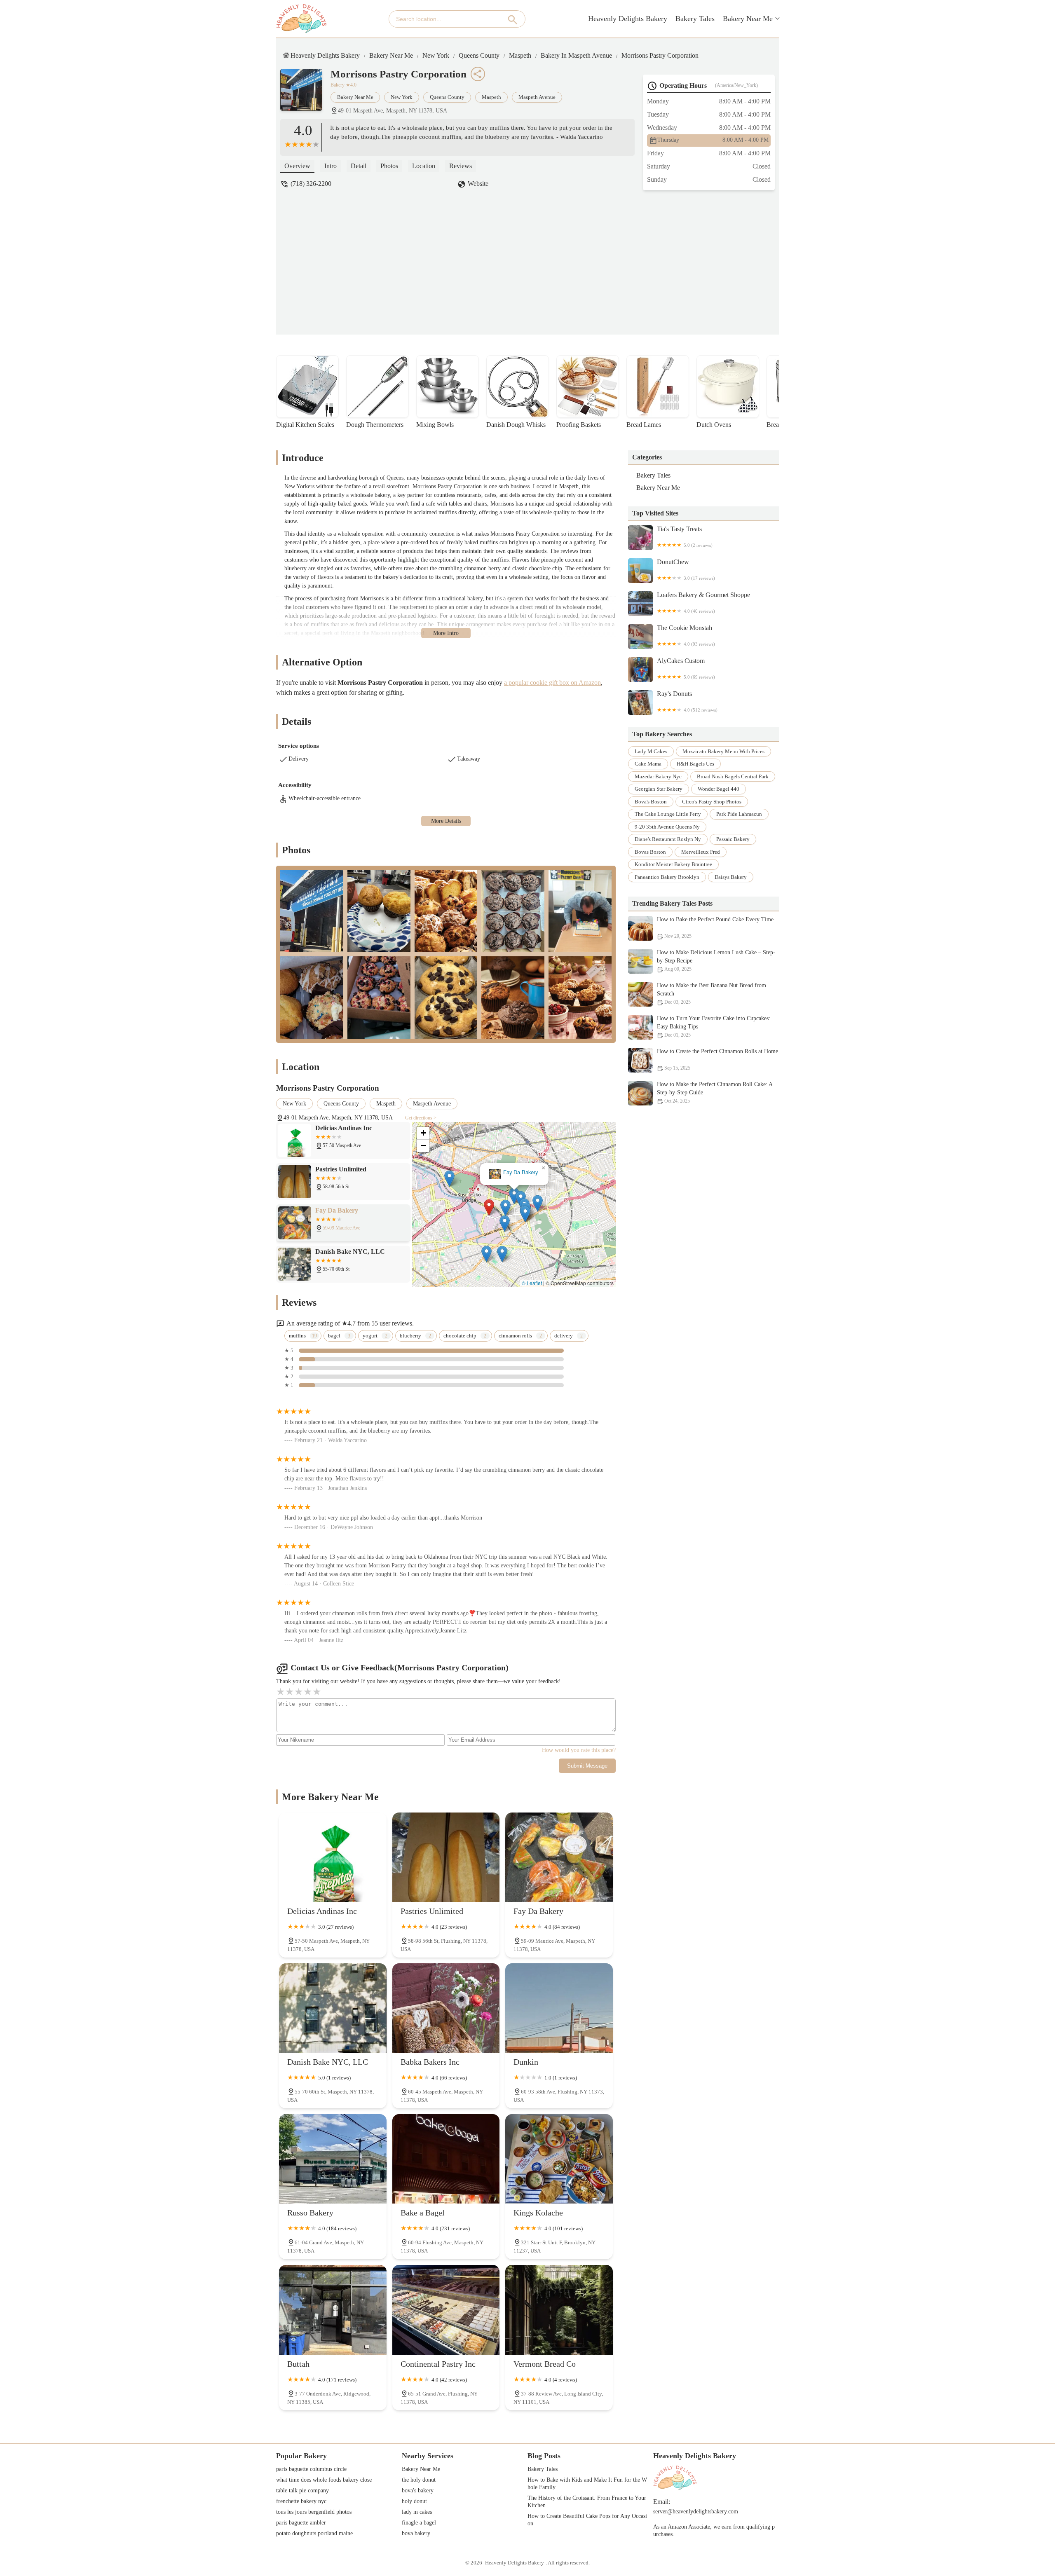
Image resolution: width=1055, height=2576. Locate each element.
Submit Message (587, 1766)
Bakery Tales (695, 19)
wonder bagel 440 (719, 789)
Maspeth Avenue (537, 97)
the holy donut (419, 2480)
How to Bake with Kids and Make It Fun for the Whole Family (587, 2483)
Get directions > (421, 1118)
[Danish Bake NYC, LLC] (333, 2008)
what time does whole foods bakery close (324, 2480)
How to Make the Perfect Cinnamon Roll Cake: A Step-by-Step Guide (715, 1093)
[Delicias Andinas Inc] (333, 1857)
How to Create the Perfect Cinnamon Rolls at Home (717, 1060)
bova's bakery (418, 2491)
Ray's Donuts (687, 701)
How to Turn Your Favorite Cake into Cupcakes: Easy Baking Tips (714, 1027)
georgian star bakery (659, 789)
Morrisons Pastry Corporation (660, 55)
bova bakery (416, 2533)
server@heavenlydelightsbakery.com (696, 2512)
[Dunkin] (559, 2008)
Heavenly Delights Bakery (628, 19)
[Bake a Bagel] (446, 2159)
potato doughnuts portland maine (314, 2533)
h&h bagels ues (695, 764)
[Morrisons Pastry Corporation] (305, 94)
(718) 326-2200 (311, 184)
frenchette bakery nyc (301, 2501)
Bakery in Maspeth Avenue (576, 55)
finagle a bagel (419, 2523)
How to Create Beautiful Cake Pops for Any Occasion (587, 2520)
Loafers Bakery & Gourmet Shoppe (703, 602)
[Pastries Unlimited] (446, 1857)
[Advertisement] (534, 256)
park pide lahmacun (739, 814)
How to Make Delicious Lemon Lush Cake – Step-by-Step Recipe (716, 961)
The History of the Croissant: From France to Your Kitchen (588, 2502)
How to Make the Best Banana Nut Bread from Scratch (712, 994)
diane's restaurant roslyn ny (668, 840)
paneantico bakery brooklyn (667, 877)
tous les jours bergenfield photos (314, 2512)
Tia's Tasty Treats (685, 536)
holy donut (414, 2501)
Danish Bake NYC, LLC (514, 1172)
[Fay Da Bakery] (559, 1857)
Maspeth (520, 55)
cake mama (648, 764)
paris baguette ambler (301, 2523)
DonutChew (686, 569)
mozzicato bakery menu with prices (723, 751)
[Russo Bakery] (333, 2159)
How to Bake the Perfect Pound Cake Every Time (715, 928)
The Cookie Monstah (686, 635)
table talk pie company (302, 2491)
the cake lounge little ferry (668, 814)
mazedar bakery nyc (658, 776)
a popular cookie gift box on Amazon (552, 683)
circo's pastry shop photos (712, 802)
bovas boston (650, 852)
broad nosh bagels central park (733, 776)
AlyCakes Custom (686, 668)
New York (436, 55)
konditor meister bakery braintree (673, 865)
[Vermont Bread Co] (559, 2310)
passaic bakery (733, 840)
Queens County (479, 55)
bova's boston (651, 802)
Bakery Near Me (748, 19)
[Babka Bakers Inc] (446, 2008)
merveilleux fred (701, 852)
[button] (482, 1204)
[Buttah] (333, 2310)
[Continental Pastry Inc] (446, 2310)
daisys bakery (731, 877)
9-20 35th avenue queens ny (667, 827)
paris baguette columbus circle (311, 2469)
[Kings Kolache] (559, 2159)
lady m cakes (651, 751)
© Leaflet (532, 1283)
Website (478, 184)
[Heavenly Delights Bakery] (301, 19)
